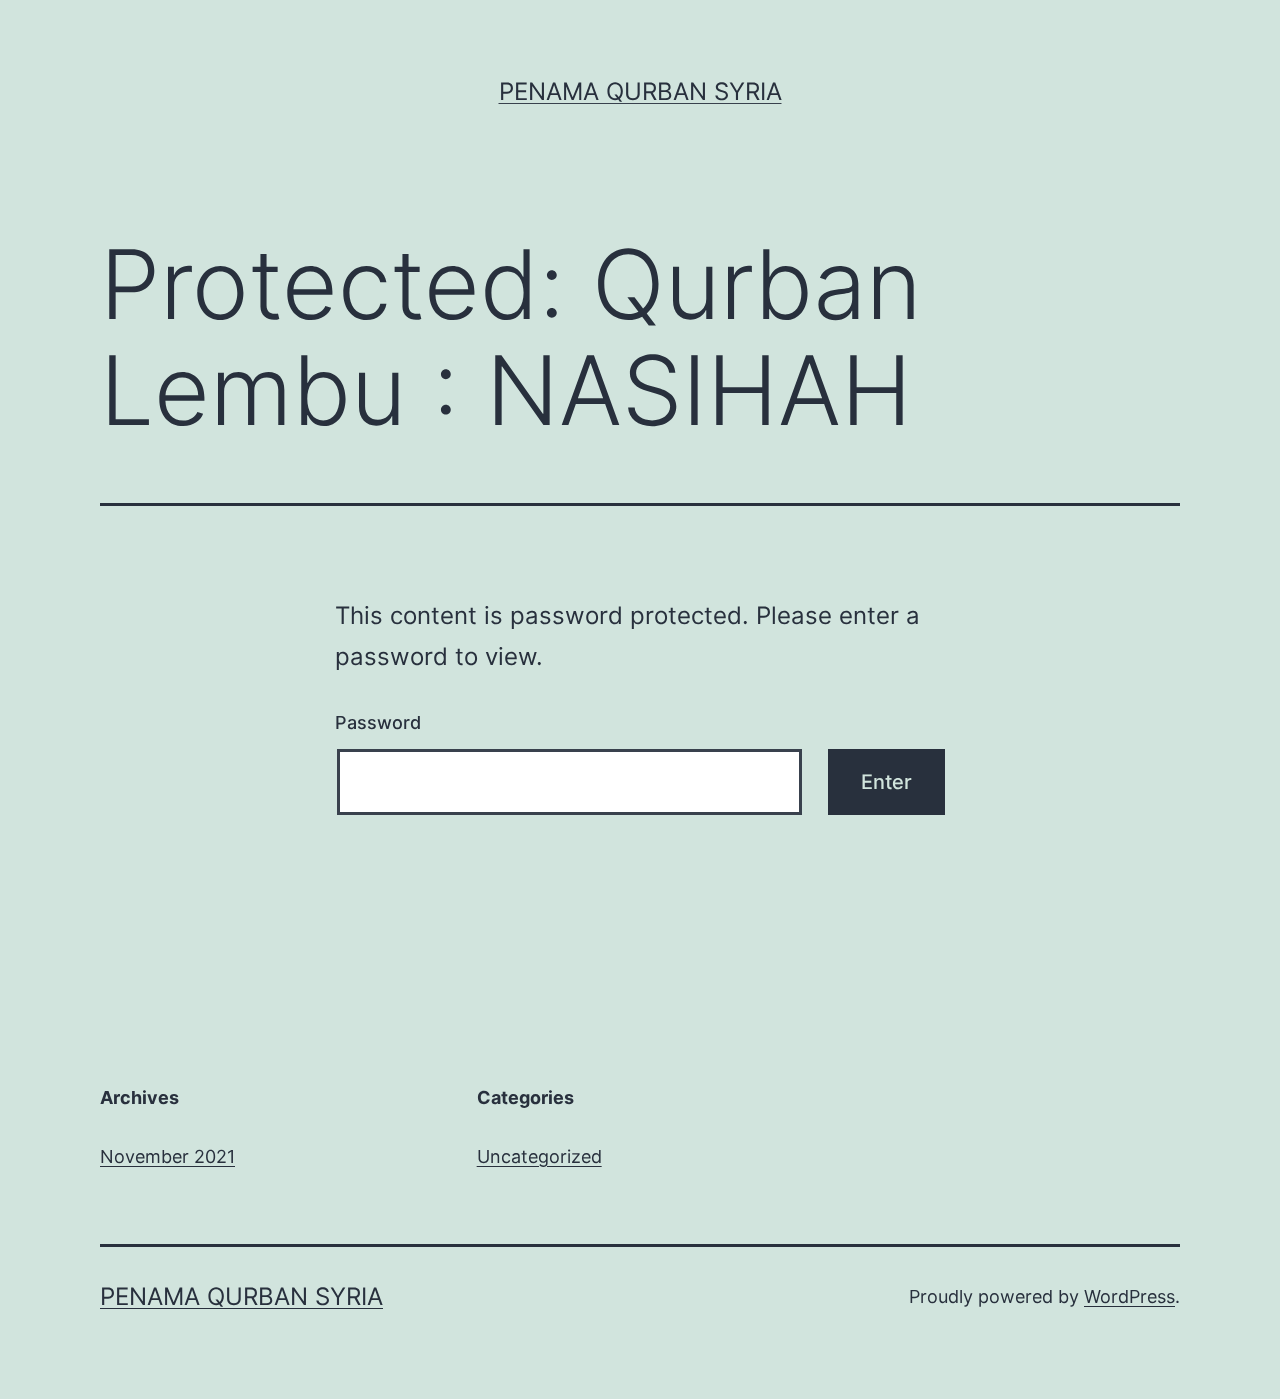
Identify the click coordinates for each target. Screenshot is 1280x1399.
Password (378, 722)
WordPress (1129, 1296)
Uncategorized (539, 1156)
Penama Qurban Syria (640, 91)
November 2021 (167, 1156)
